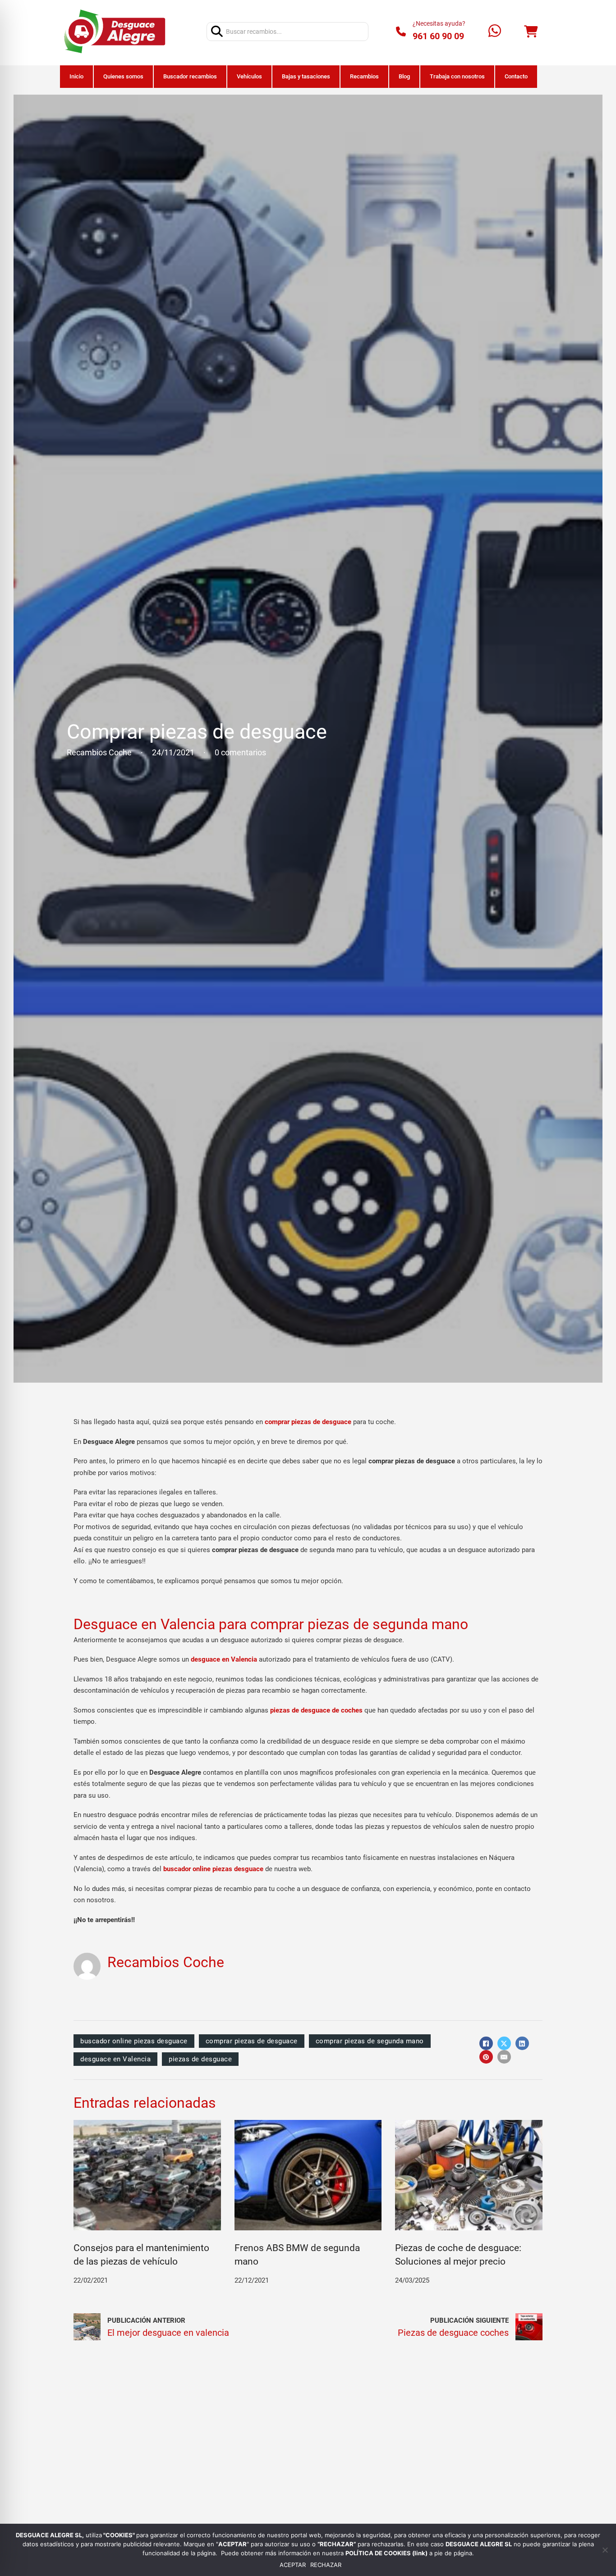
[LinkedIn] (522, 2043)
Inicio (76, 76)
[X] (504, 2043)
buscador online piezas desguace (134, 2041)
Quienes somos (123, 76)
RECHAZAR (326, 2565)
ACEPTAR (293, 2565)
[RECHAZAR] (605, 2550)
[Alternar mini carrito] (531, 32)
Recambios (364, 76)
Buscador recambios (190, 76)
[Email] (504, 2057)
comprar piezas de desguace (252, 2041)
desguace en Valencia (224, 1659)
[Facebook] (486, 2043)
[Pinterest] (486, 2057)
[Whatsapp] (495, 32)
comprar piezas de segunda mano (370, 2041)
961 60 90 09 (438, 36)
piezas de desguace (200, 2059)
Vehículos (249, 76)
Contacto (516, 76)
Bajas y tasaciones (306, 76)
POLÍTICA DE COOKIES (379, 2553)
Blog (404, 76)
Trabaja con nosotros (457, 76)
